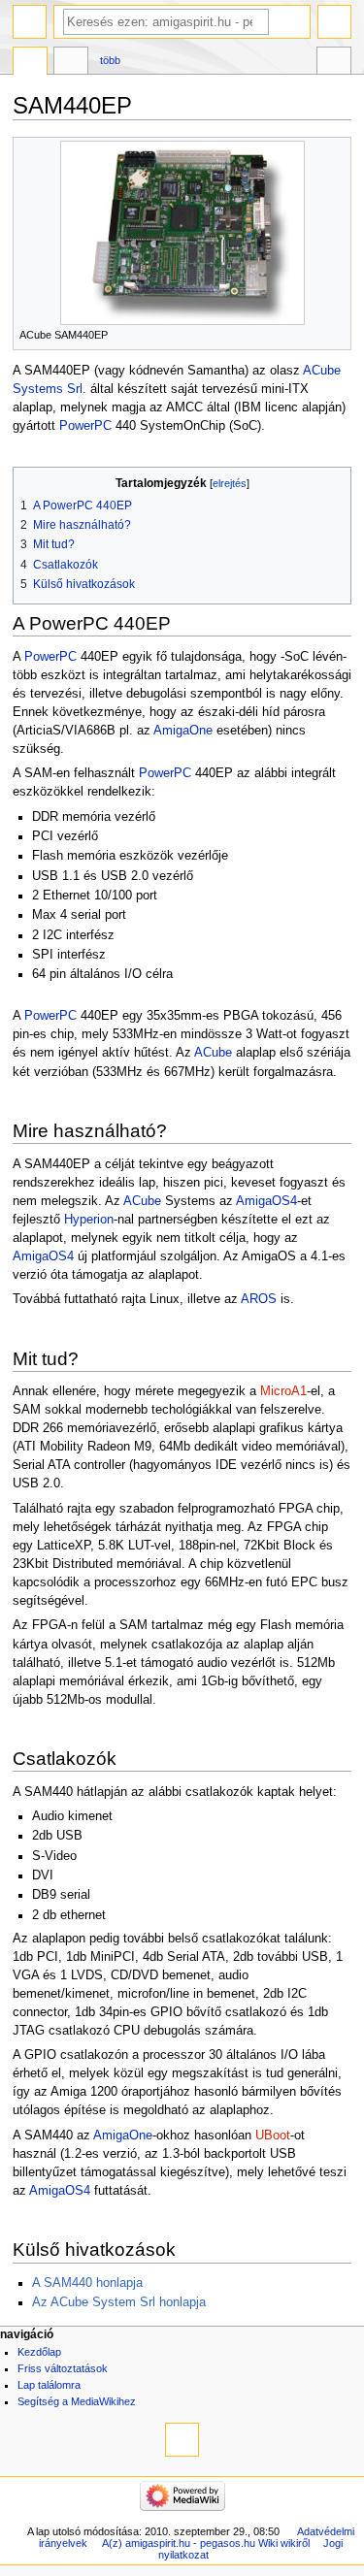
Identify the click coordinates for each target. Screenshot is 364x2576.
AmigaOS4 (266, 1201)
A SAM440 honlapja (87, 2283)
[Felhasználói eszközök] (334, 22)
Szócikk (30, 63)
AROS (259, 1299)
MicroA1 (283, 1391)
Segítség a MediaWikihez (77, 2401)
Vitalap (71, 63)
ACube (213, 1053)
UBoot (273, 2136)
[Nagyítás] (337, 333)
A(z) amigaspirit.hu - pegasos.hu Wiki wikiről (206, 2543)
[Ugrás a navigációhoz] (30, 22)
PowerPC (85, 426)
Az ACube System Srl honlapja (119, 2302)
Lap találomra (49, 2385)
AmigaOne (183, 731)
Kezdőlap (39, 2352)
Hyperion (89, 1220)
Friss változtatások (63, 2368)
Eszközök (334, 63)
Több (110, 60)
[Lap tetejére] (182, 2440)
